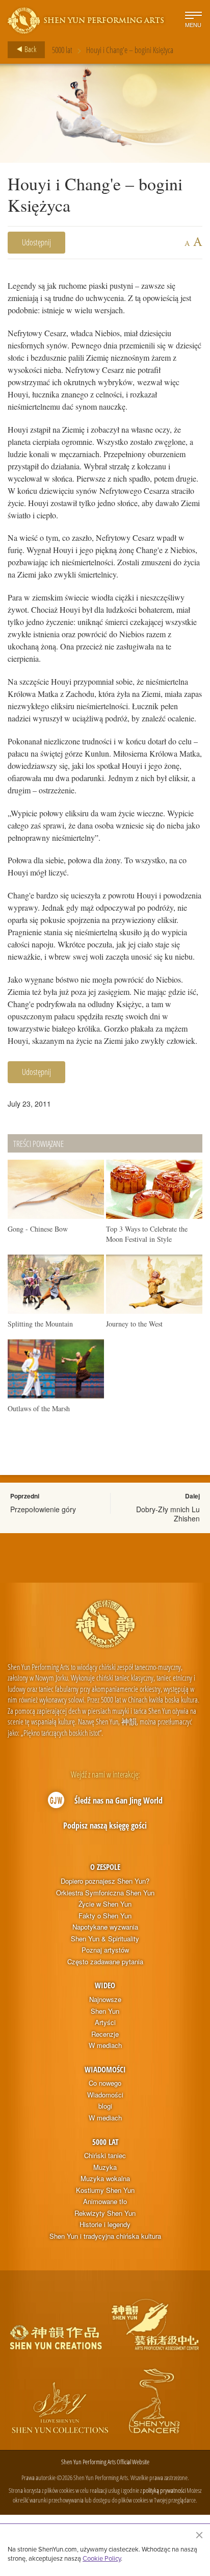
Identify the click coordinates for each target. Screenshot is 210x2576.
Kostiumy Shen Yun (105, 2190)
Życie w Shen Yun (105, 1904)
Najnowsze (105, 1999)
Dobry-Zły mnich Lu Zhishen (168, 1514)
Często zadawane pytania (105, 1962)
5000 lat (62, 50)
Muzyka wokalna (105, 2179)
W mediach (105, 2045)
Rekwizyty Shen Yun (105, 2213)
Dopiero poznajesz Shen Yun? (105, 1881)
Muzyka (105, 2167)
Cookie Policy (102, 2558)
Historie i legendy (105, 2224)
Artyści (105, 2022)
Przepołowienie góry (43, 1509)
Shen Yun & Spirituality (105, 1939)
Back (30, 49)
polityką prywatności (164, 2490)
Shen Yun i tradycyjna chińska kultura (105, 2236)
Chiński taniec (105, 2156)
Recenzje (105, 2034)
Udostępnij (36, 242)
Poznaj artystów (105, 1950)
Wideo (105, 1985)
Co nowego (105, 2083)
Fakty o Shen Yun (105, 1916)
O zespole (105, 1867)
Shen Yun (105, 2011)
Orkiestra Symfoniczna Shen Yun (105, 1893)
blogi (105, 2106)
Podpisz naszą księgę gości (105, 1825)
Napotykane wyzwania (105, 1927)
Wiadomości (105, 2069)
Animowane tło (105, 2202)
